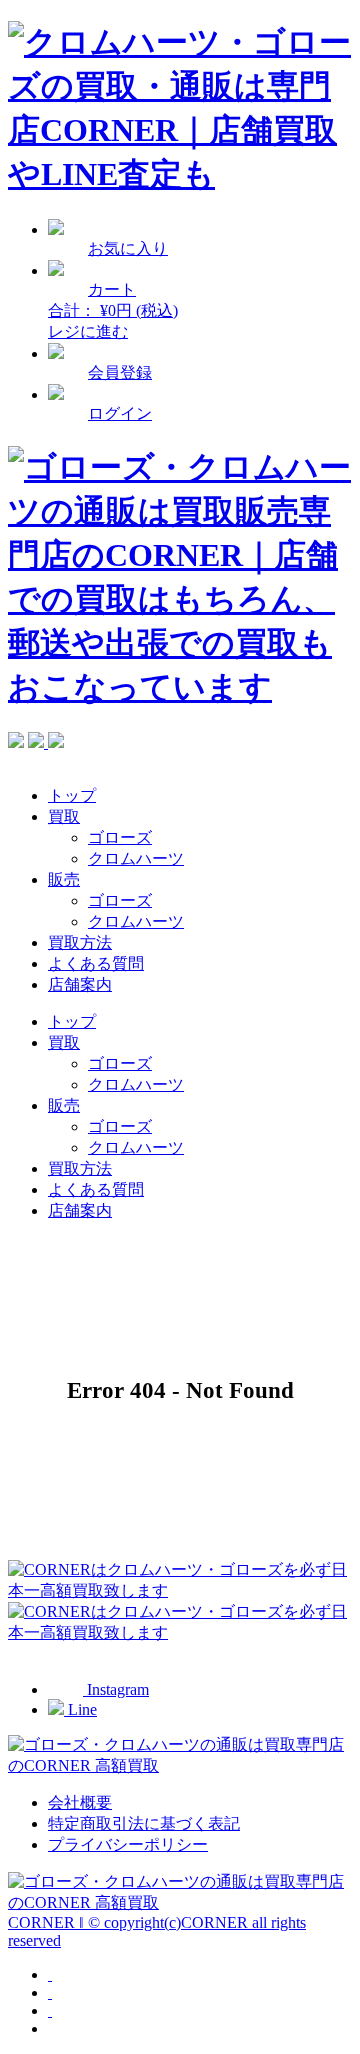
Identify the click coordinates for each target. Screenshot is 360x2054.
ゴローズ (120, 837)
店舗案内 (80, 984)
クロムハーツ (136, 858)
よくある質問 (96, 963)
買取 (64, 816)
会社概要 (80, 1802)
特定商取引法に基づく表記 (144, 1823)
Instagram (116, 1689)
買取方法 (80, 942)
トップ (72, 795)
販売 (64, 879)
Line (80, 1709)
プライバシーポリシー (128, 1844)
